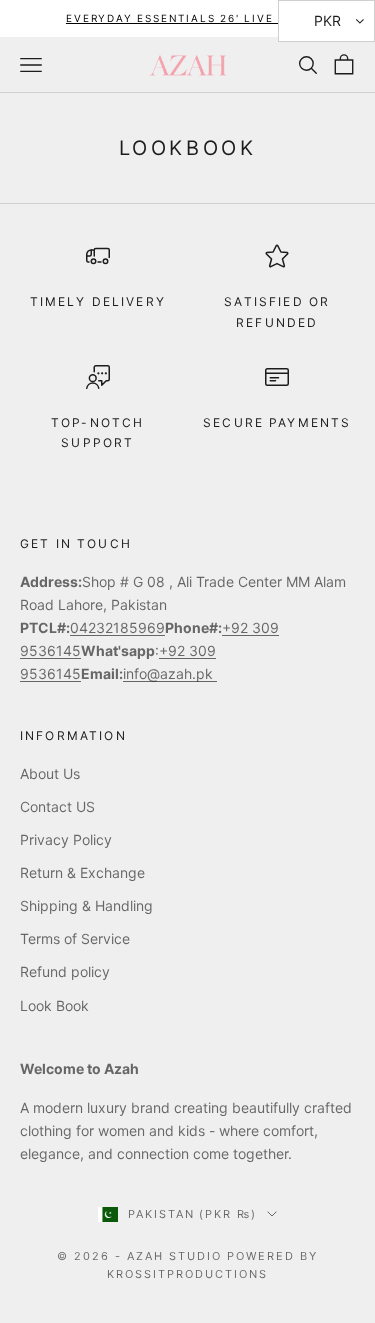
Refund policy (65, 971)
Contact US (57, 806)
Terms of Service (75, 938)
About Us (50, 773)
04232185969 (117, 627)
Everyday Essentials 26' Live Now (187, 18)
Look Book (54, 1005)
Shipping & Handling (86, 905)
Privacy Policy (66, 839)
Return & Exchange (82, 872)
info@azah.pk (170, 673)
